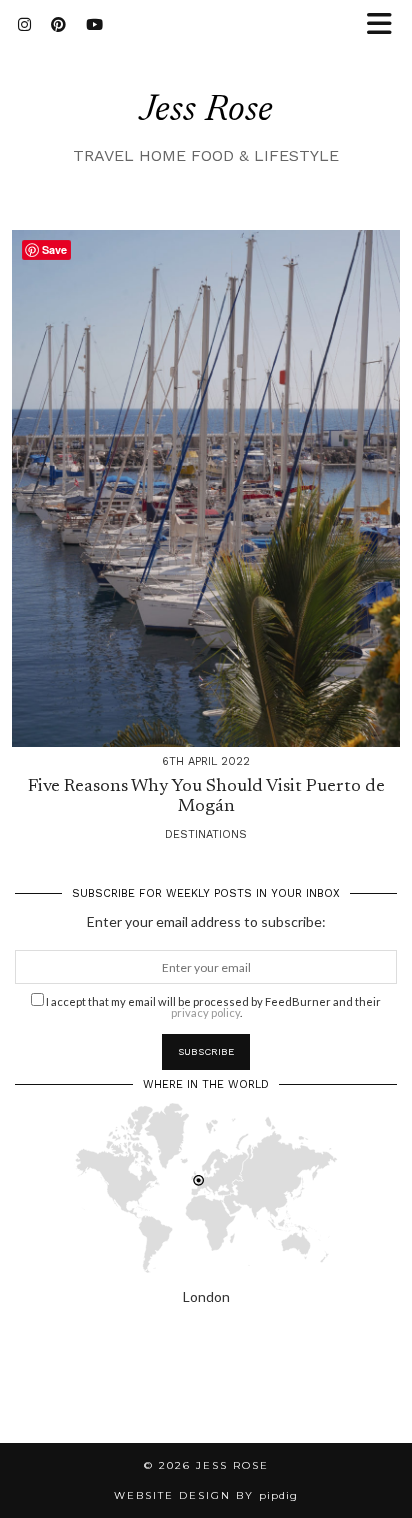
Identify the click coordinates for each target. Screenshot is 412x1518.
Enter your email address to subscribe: (206, 921)
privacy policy (205, 1012)
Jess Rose (206, 111)
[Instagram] (24, 25)
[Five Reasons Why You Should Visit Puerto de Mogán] (206, 488)
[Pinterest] (58, 25)
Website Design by (206, 1495)
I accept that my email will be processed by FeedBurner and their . (212, 1006)
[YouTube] (94, 25)
